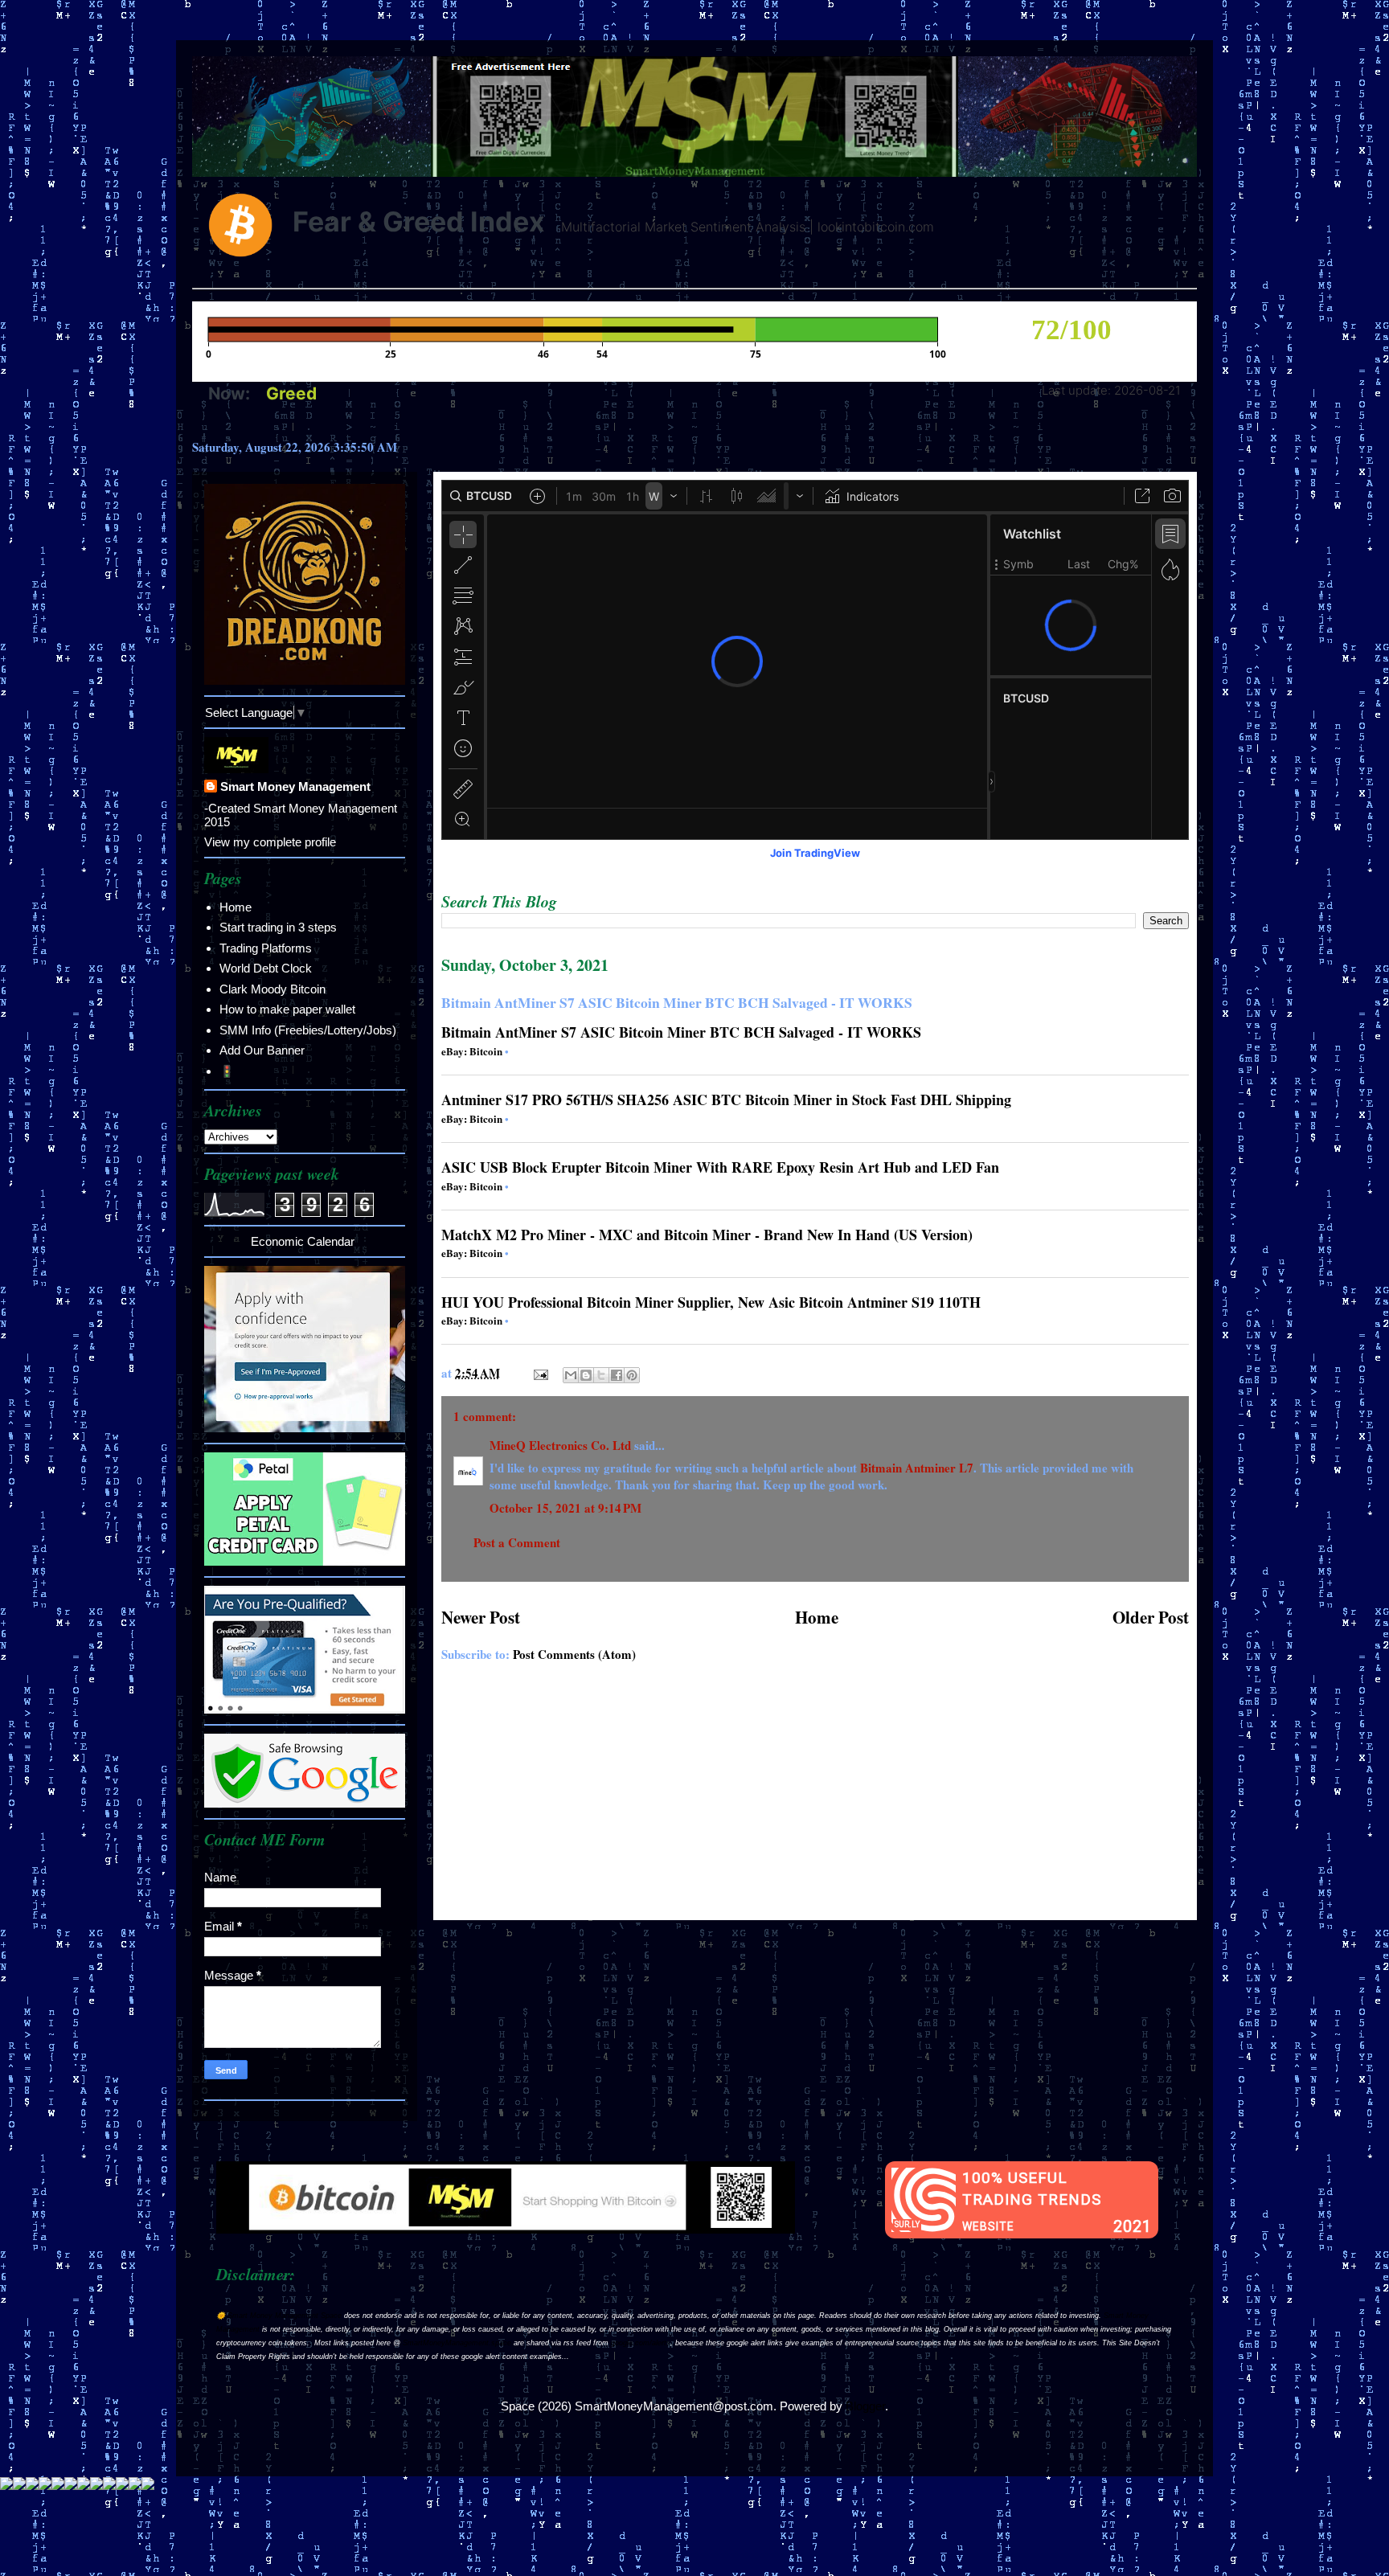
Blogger (865, 2406)
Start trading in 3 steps (278, 927)
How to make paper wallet (287, 1009)
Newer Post (481, 1617)
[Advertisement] (815, 1800)
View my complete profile (270, 842)
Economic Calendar (303, 1241)
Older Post (1151, 1617)
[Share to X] (601, 1375)
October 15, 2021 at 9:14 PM (565, 1508)
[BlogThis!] (586, 1375)
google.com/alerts (641, 2343)
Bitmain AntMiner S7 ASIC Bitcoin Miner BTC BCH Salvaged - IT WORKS (681, 1032)
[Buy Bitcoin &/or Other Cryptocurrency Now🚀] (506, 2229)
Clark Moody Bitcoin (272, 989)
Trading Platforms (266, 948)
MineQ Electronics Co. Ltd (560, 1445)
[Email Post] (539, 1373)
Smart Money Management (295, 786)
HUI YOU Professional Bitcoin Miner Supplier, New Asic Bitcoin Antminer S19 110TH (711, 1302)
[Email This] (571, 1375)
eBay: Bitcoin (472, 1051)
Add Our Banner (262, 1050)
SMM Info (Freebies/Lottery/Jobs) (308, 1030)
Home (817, 1617)
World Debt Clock (266, 968)
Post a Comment (517, 1542)
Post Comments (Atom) (574, 1654)
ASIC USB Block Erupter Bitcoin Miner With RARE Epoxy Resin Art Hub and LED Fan (720, 1167)
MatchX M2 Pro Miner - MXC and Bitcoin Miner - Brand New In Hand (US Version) (707, 1235)
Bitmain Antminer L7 (917, 1468)
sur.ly (907, 2224)
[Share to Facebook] (617, 1375)
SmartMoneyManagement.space (457, 2343)
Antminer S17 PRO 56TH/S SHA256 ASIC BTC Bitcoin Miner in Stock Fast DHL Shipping (726, 1100)
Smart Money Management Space (285, 2316)
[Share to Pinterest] (632, 1375)
